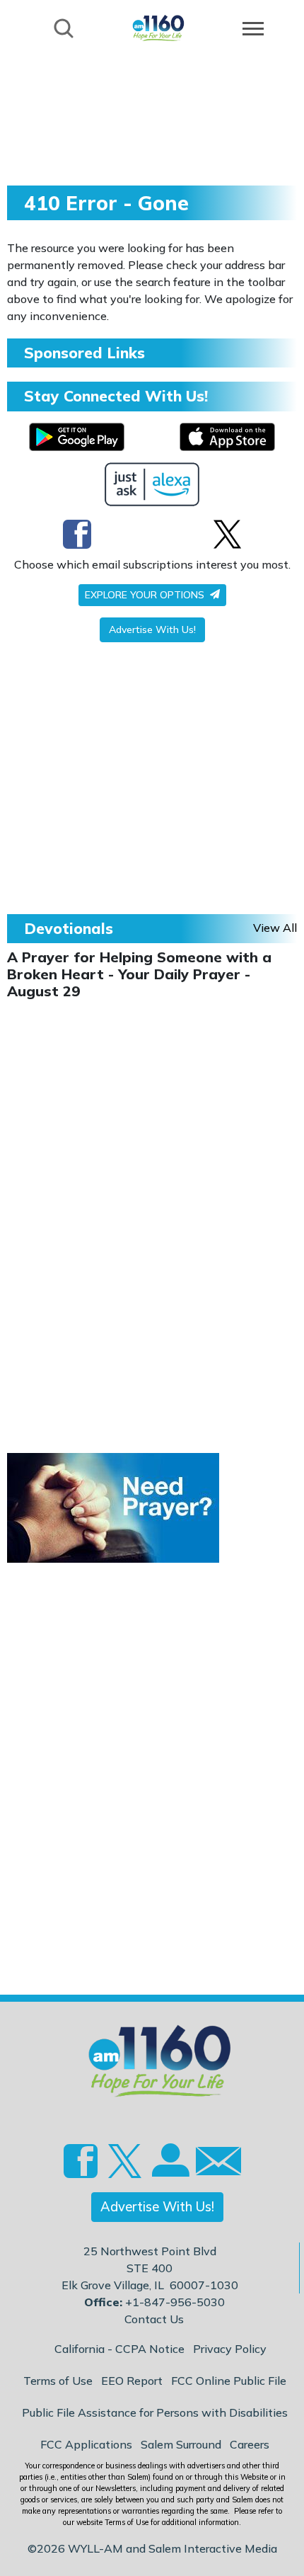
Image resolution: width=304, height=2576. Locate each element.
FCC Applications (86, 2444)
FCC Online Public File (229, 2381)
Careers (250, 2444)
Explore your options (146, 595)
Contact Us (154, 2319)
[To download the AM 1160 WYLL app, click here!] (77, 437)
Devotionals (69, 928)
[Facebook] (77, 534)
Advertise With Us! (152, 629)
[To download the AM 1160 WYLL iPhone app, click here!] (227, 437)
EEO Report (132, 2381)
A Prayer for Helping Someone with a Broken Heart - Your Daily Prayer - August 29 (139, 974)
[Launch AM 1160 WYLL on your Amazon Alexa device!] (152, 484)
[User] (169, 2169)
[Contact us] (213, 2164)
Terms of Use (58, 2381)
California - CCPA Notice (119, 2349)
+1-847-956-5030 (175, 2302)
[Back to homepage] (158, 27)
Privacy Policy (230, 2349)
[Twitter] (227, 534)
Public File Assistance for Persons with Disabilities (155, 2412)
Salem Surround (181, 2444)
